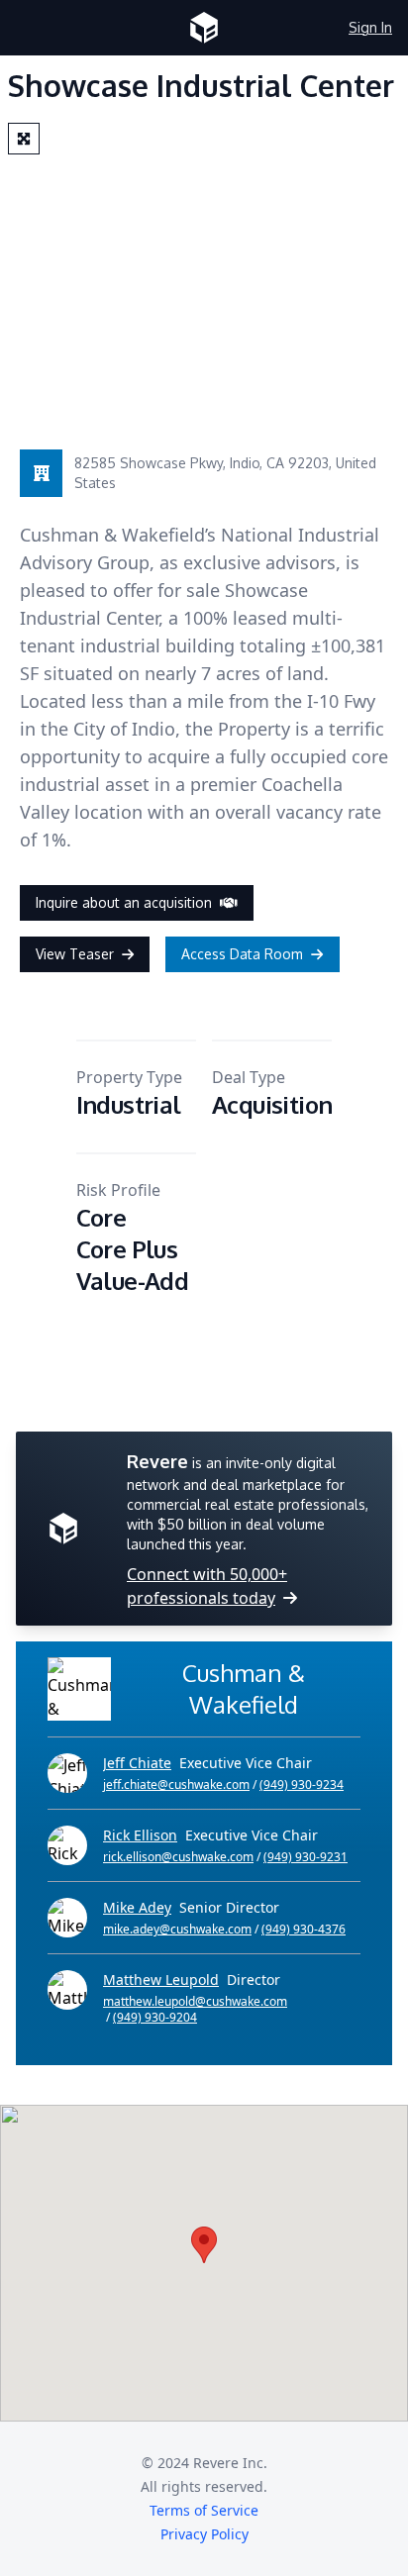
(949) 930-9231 (306, 1857)
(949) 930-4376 (304, 1929)
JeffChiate (137, 1763)
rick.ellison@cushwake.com (178, 1857)
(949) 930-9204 (155, 2017)
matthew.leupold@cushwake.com (195, 2002)
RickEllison (140, 1835)
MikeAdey (137, 1907)
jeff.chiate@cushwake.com (176, 1785)
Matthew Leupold (161, 1980)
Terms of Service (204, 2510)
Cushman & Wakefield (244, 1688)
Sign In (370, 27)
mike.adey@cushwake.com (177, 1930)
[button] (204, 2245)
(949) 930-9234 (302, 1784)
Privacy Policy (204, 2534)
